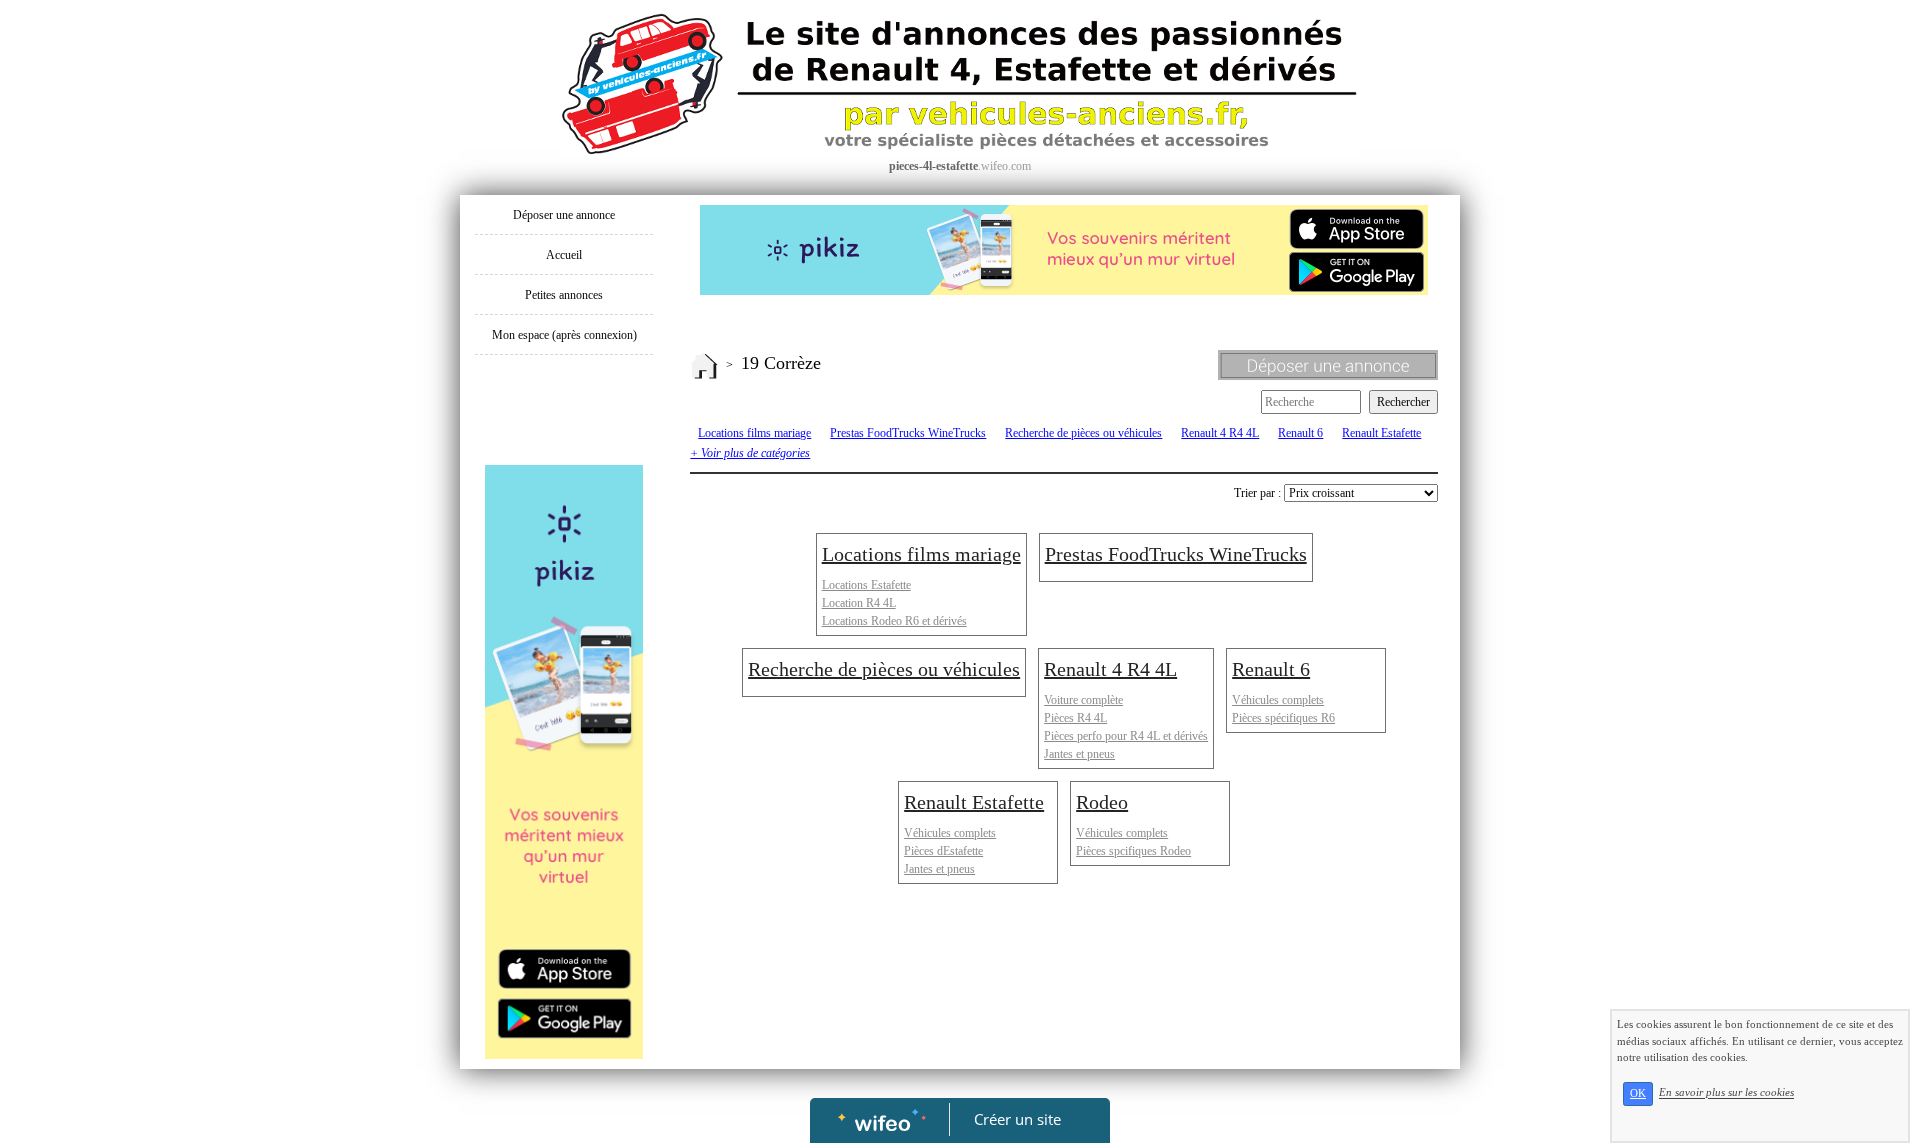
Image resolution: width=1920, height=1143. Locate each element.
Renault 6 (1300, 433)
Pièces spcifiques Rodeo (1133, 851)
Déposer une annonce (564, 215)
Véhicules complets (1278, 700)
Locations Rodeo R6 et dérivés (894, 621)
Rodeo (1102, 802)
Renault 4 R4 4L (1220, 433)
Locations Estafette (866, 585)
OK (1638, 1093)
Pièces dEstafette (943, 851)
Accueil (564, 255)
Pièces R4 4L (1075, 718)
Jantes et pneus (1079, 754)
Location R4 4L (859, 603)
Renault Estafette (1381, 433)
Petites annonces (564, 295)
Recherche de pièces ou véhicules (1083, 433)
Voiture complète (1083, 700)
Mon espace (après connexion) (564, 335)
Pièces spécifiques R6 (1283, 718)
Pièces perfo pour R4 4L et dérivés (1126, 736)
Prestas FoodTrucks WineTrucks (908, 433)
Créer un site (1017, 1119)
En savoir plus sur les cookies (1726, 1093)
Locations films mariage (754, 433)
